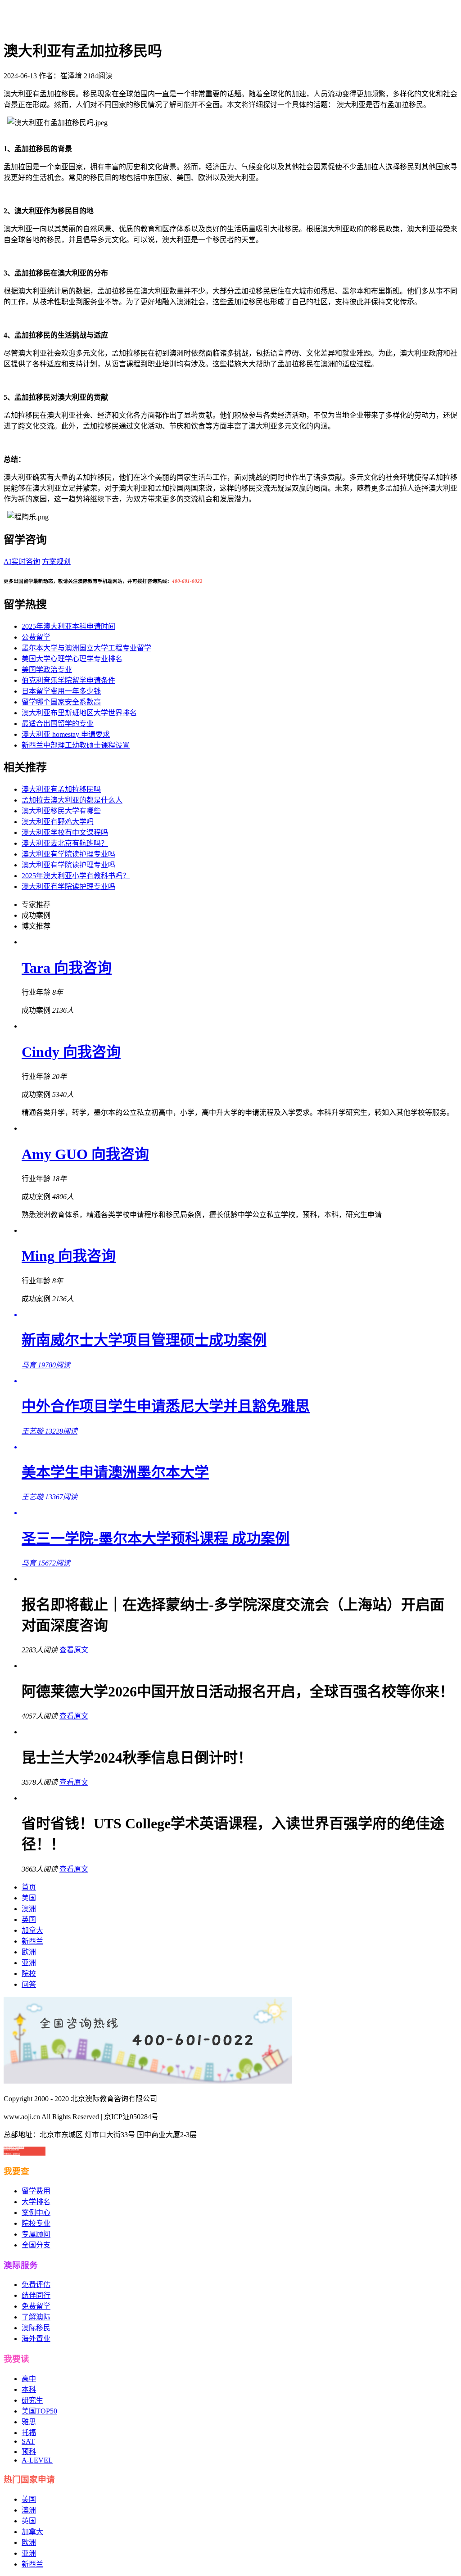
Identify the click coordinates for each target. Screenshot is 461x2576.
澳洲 (29, 1909)
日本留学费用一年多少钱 (61, 691)
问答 (29, 1984)
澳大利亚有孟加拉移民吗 (61, 789)
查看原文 (74, 1650)
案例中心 (36, 2213)
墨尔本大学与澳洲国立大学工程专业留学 (86, 648)
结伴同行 (36, 2295)
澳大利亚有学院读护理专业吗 (68, 854)
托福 (29, 2433)
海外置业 (36, 2339)
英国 (29, 1920)
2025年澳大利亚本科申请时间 (68, 626)
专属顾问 (36, 2234)
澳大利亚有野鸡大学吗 (58, 822)
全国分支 (36, 2245)
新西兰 (32, 1941)
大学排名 (36, 2202)
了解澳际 (36, 2317)
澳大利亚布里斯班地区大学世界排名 (79, 713)
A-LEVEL (37, 2460)
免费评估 (36, 2285)
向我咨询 (83, 968)
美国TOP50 (39, 2411)
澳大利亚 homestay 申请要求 (66, 734)
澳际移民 (36, 2328)
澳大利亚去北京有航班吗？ (65, 843)
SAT (28, 2441)
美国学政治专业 (47, 670)
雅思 (29, 2422)
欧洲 (29, 1952)
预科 (29, 2452)
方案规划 (56, 562)
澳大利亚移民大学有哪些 (61, 811)
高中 (29, 2379)
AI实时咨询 (22, 562)
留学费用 (36, 2191)
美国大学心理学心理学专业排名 (72, 659)
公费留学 (36, 637)
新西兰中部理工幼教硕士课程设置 (76, 745)
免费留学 (36, 2306)
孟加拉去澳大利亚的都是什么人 (72, 800)
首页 (29, 1887)
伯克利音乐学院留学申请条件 (68, 680)
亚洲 (29, 1963)
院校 (29, 1974)
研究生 (32, 2400)
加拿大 (32, 1930)
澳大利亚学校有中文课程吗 (65, 832)
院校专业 (36, 2223)
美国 (29, 1898)
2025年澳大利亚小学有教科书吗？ (76, 876)
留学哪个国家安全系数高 (61, 702)
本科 (29, 2389)
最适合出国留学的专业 (58, 724)
